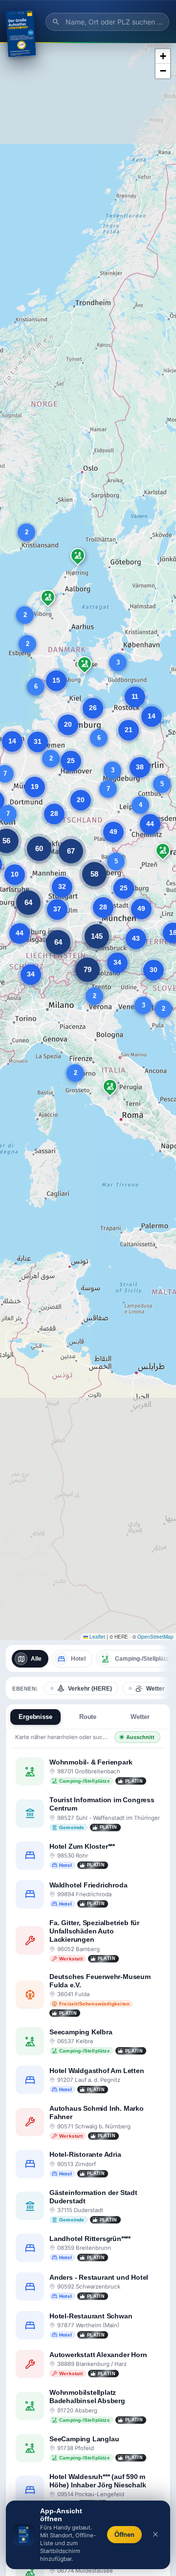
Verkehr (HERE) (90, 1689)
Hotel (78, 1659)
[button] (51, 759)
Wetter (155, 1689)
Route (88, 1717)
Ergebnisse (35, 1717)
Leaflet (97, 1637)
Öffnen (124, 2535)
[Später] (155, 2535)
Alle (36, 1659)
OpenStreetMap (155, 1637)
